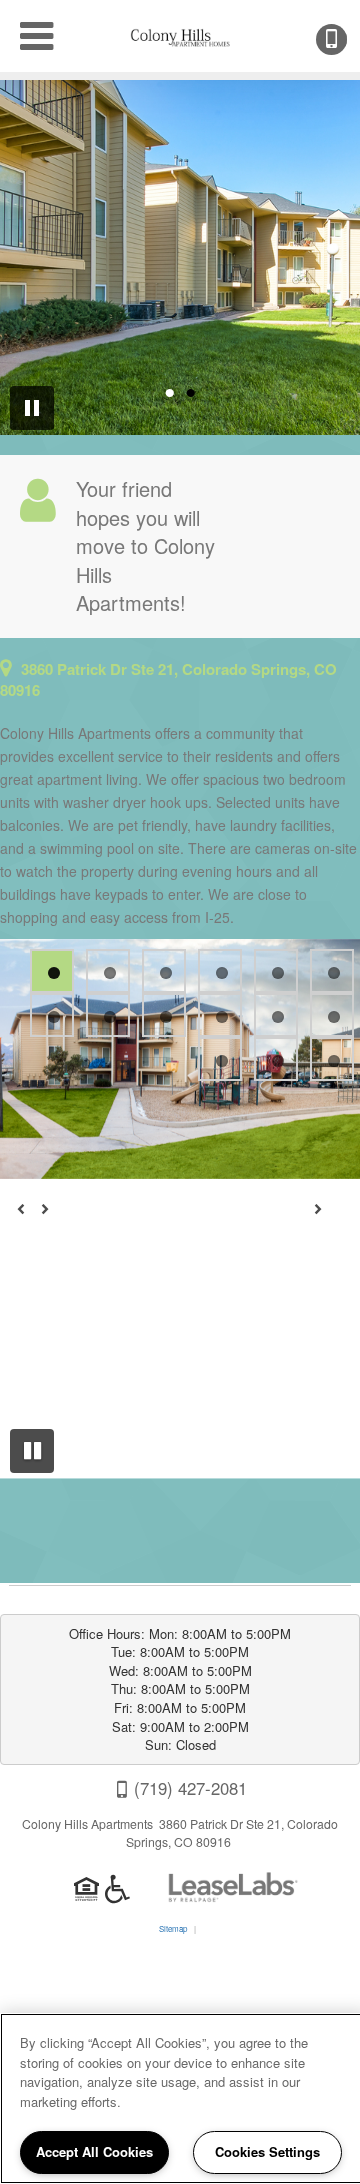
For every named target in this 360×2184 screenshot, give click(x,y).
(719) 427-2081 (345, 39)
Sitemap (173, 1928)
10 (220, 1015)
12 (332, 1015)
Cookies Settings (267, 2151)
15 (332, 1059)
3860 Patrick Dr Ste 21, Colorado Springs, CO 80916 (168, 679)
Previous (32, 1218)
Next (328, 1218)
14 (276, 1059)
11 (276, 1015)
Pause (32, 1451)
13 (220, 1059)
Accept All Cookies (94, 2151)
